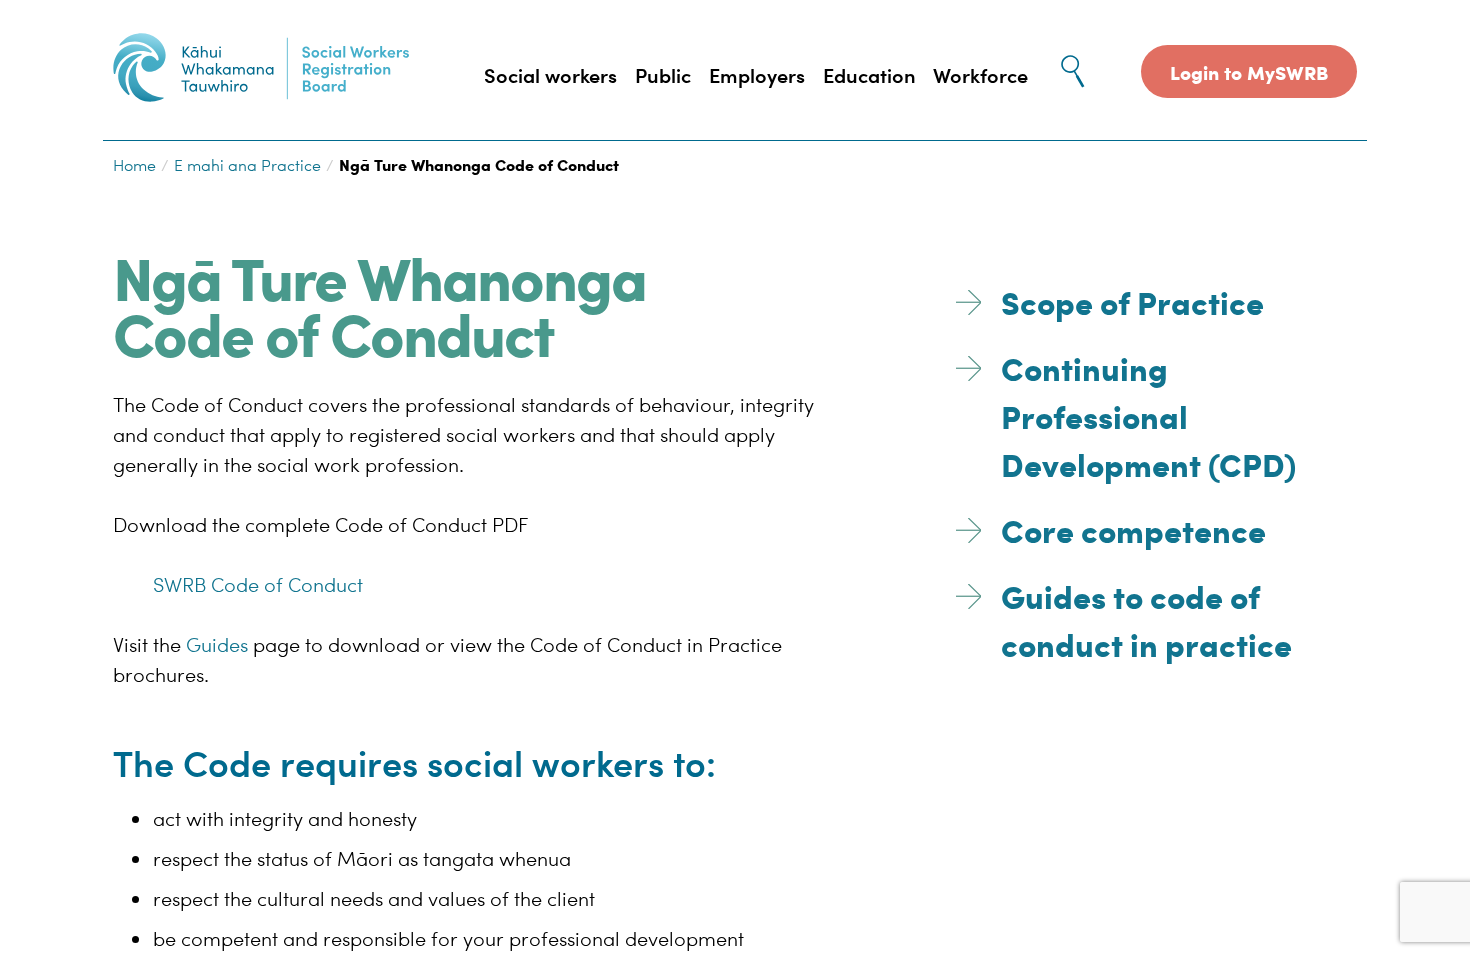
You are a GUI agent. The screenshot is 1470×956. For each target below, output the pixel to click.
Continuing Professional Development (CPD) (1148, 414)
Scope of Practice (1132, 300)
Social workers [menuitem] (550, 74)
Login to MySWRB (1249, 71)
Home (134, 165)
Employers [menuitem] (757, 74)
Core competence (1133, 528)
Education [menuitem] (869, 74)
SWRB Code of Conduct (258, 583)
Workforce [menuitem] (980, 74)
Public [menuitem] (663, 74)
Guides (217, 643)
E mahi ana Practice (247, 165)
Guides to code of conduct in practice (1146, 618)
